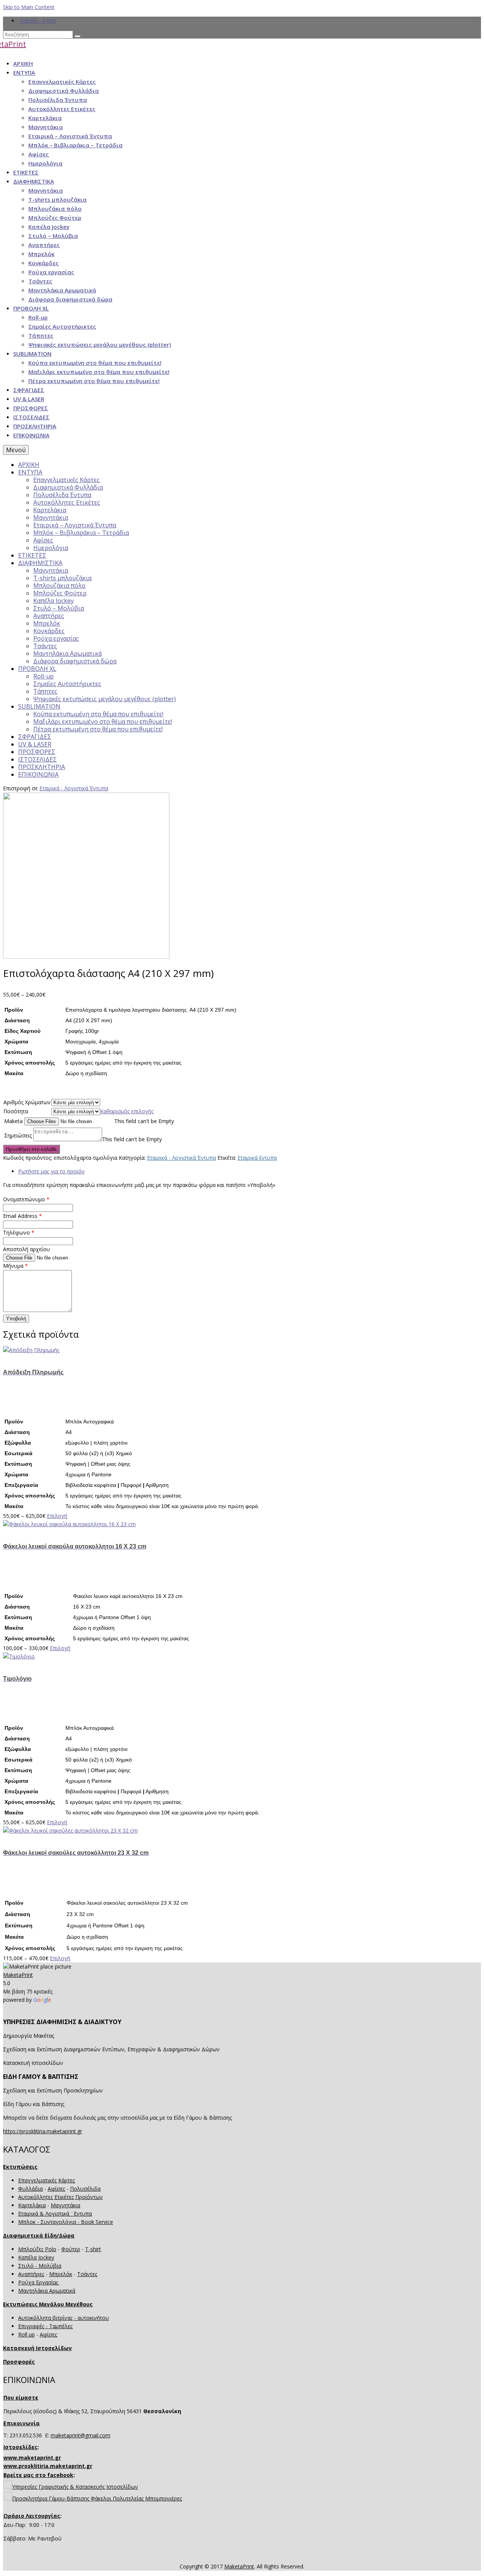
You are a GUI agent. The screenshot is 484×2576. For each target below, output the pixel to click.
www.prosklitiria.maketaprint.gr (48, 2466)
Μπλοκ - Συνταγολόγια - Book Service (66, 2222)
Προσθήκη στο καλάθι (31, 1149)
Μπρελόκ (61, 2274)
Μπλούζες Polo (37, 2249)
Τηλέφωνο (19, 1232)
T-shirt (93, 2249)
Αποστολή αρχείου (26, 1249)
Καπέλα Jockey (36, 2257)
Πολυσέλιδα (85, 2189)
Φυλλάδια (30, 2189)
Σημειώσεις (18, 1135)
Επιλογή (57, 1516)
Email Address (22, 1216)
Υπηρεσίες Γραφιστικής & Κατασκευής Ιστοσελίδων (75, 2487)
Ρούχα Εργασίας (39, 2282)
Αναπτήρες (31, 2274)
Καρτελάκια (32, 2205)
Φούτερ (71, 2249)
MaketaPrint (18, 1975)
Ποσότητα (26, 1111)
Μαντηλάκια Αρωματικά (47, 2291)
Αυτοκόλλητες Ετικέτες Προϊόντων (60, 2197)
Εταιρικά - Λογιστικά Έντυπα (74, 788)
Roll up (26, 2334)
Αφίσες (56, 2189)
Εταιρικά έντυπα (257, 1158)
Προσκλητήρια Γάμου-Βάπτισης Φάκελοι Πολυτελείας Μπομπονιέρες (97, 2498)
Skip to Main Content (29, 7)
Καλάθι (38, 21)
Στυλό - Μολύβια (40, 2266)
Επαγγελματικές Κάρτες (47, 2180)
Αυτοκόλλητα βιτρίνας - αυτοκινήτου (64, 2318)
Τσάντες (87, 2274)
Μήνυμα (16, 1266)
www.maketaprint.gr (32, 2458)
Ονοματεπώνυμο (26, 1199)
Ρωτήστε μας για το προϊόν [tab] (51, 1171)
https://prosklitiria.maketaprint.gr (43, 2131)
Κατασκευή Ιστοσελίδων (37, 2348)
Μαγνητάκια (65, 2205)
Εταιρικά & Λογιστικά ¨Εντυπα (55, 2214)
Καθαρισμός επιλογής (127, 1111)
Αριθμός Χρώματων (27, 1102)
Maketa (13, 1121)
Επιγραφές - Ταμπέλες (45, 2326)
